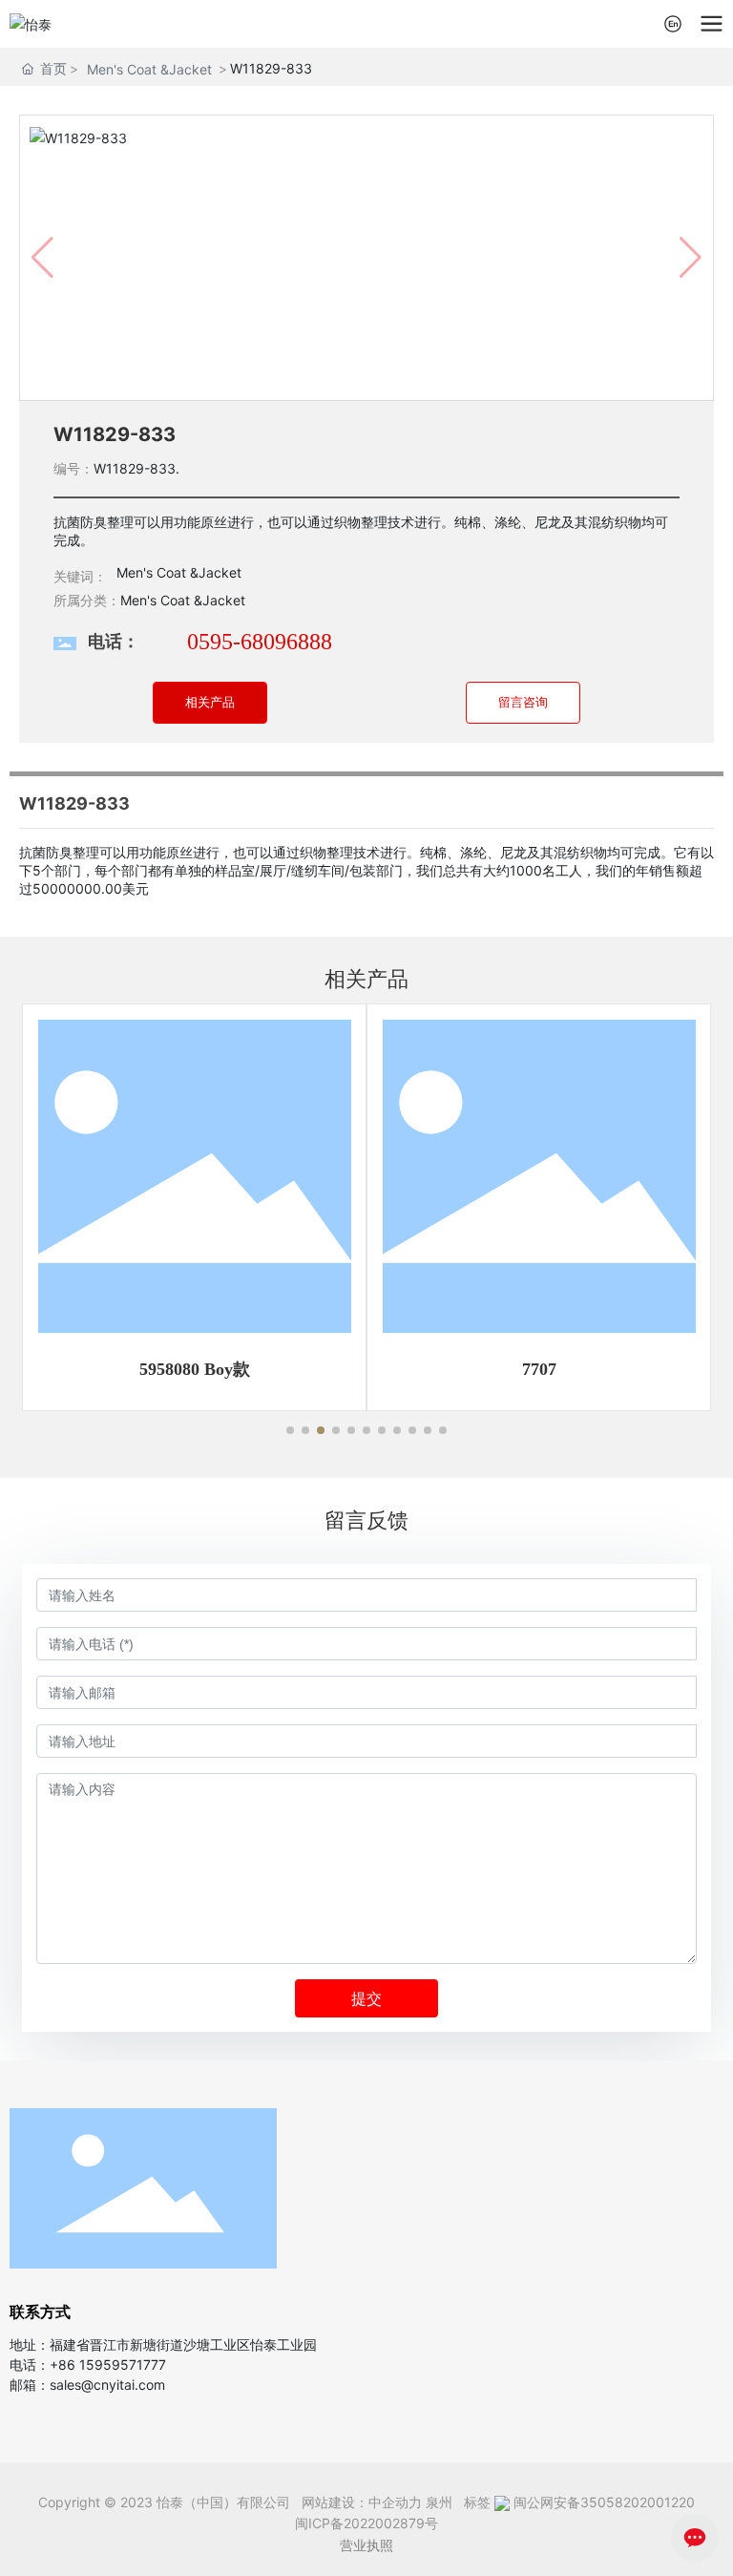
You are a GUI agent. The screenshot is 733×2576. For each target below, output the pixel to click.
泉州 (439, 2502)
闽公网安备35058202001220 (604, 2502)
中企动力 (395, 2502)
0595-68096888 (260, 642)
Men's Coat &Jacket (149, 69)
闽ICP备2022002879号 (366, 2523)
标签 (475, 2502)
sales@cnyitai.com (107, 2385)
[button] (290, 1430)
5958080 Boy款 (195, 1369)
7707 (539, 1369)
